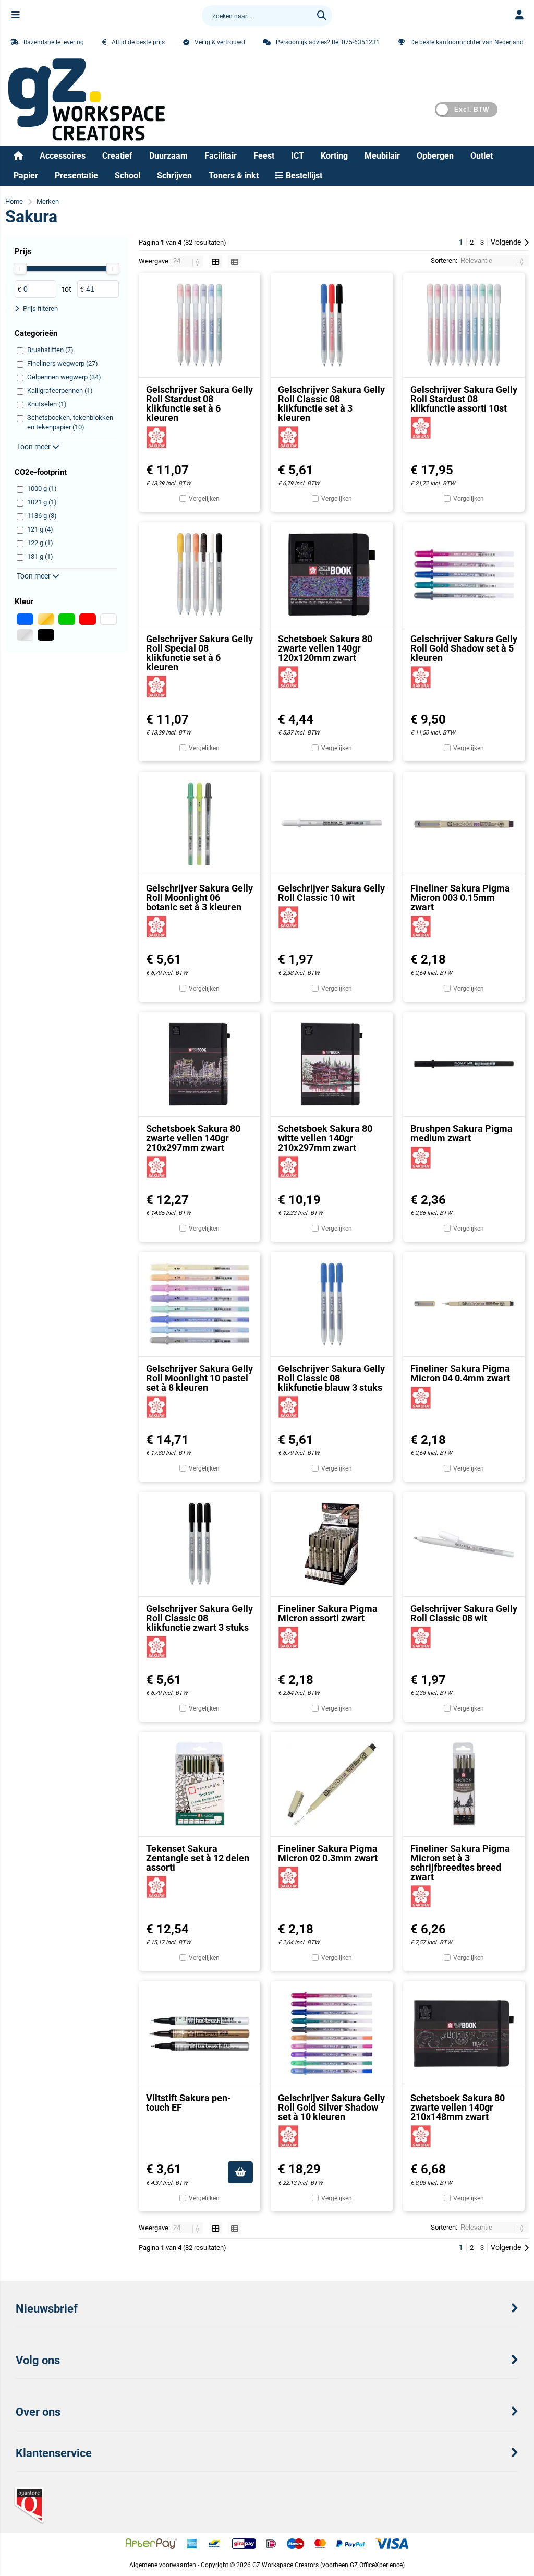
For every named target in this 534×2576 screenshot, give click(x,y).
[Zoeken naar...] (322, 16)
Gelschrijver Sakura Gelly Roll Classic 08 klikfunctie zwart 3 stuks (199, 1618)
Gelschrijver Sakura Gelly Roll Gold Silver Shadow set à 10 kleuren (331, 2107)
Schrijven (174, 176)
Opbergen (435, 156)
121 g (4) (40, 529)
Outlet (482, 156)
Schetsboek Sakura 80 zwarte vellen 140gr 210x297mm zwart (193, 1138)
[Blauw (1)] (25, 619)
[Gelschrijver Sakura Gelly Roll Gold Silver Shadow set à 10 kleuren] (331, 2033)
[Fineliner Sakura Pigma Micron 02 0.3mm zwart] (331, 1784)
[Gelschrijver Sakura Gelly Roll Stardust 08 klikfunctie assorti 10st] (464, 325)
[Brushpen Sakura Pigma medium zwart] (464, 1064)
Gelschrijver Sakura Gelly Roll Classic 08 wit (464, 1613)
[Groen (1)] (67, 619)
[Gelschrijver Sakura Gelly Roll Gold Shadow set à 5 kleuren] (464, 574)
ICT (298, 156)
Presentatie (76, 176)
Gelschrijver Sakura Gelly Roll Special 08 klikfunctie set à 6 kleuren (199, 653)
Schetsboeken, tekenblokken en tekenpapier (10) (70, 422)
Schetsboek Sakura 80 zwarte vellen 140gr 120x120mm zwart (325, 648)
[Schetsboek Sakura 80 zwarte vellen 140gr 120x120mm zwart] (331, 574)
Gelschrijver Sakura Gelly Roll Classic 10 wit (331, 893)
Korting (334, 156)
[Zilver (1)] (25, 635)
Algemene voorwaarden (163, 2565)
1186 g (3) (42, 516)
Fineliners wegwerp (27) (63, 363)
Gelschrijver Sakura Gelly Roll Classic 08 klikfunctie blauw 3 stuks (331, 1378)
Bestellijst (303, 176)
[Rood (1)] (88, 619)
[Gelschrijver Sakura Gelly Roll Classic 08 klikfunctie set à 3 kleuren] (331, 325)
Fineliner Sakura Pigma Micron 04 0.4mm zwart (460, 1373)
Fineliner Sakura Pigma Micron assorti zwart (328, 1613)
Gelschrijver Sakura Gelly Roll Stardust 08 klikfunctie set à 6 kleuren (199, 404)
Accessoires (63, 156)
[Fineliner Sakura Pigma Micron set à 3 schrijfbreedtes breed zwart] (464, 1784)
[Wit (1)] (108, 619)
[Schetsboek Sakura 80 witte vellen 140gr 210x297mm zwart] (331, 1064)
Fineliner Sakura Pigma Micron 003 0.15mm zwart (460, 898)
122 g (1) (40, 543)
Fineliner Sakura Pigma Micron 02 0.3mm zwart (328, 1853)
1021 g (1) (42, 502)
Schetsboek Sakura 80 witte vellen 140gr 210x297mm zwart (325, 1138)
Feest (264, 156)
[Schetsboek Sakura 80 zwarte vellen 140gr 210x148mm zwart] (464, 2033)
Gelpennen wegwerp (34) (64, 377)
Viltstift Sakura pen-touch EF (189, 2103)
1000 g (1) (42, 489)
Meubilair (382, 156)
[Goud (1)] (46, 619)
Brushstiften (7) (50, 350)
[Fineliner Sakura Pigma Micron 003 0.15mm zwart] (464, 824)
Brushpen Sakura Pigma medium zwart (462, 1133)
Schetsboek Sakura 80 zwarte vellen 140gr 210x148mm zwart (458, 2107)
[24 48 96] (188, 261)
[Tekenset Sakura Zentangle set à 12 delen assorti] (199, 1784)
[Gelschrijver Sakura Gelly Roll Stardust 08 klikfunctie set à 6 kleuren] (199, 325)
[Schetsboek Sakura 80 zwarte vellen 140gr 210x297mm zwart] (199, 1064)
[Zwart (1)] (46, 635)
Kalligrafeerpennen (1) (60, 390)
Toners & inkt (234, 176)
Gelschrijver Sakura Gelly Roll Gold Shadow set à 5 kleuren (464, 648)
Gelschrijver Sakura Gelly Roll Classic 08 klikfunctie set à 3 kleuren (331, 404)
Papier (26, 176)
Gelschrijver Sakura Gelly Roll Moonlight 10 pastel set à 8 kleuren (199, 1378)
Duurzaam (168, 156)
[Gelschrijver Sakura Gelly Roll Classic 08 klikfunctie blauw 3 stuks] (331, 1304)
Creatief (117, 156)
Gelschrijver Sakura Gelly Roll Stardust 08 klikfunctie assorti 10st (464, 399)
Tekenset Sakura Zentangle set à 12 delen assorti (198, 1858)
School (128, 176)
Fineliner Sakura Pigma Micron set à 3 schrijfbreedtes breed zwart (460, 1863)
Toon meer (34, 447)
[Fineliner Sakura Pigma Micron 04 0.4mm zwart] (464, 1304)
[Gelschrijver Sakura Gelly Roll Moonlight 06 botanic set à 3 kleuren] (199, 824)
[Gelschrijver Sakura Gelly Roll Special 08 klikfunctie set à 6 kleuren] (199, 574)
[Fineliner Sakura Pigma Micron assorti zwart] (331, 1544)
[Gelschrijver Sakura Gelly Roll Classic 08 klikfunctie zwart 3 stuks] (199, 1544)
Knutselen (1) (47, 404)
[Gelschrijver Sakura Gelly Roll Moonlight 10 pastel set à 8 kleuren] (199, 1304)
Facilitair (221, 156)
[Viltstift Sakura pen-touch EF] (199, 2033)
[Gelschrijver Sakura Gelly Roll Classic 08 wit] (464, 1544)
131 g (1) (40, 556)
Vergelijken (204, 499)
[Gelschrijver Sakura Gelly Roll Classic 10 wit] (331, 824)
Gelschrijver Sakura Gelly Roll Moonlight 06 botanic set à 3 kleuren (199, 898)
